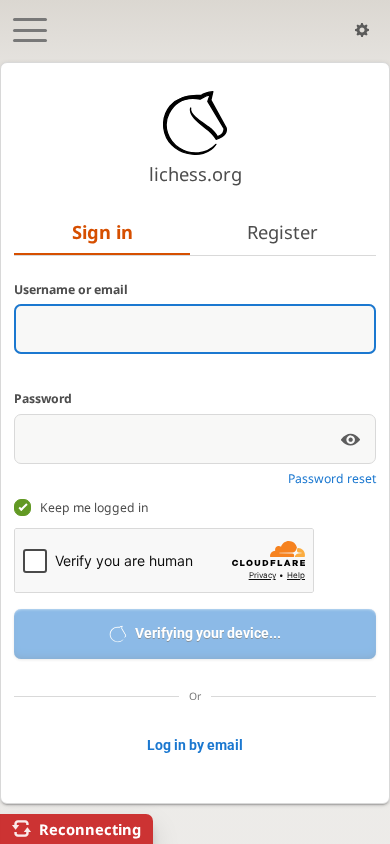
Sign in (102, 231)
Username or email (71, 289)
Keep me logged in (94, 507)
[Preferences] (362, 30)
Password (43, 398)
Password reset (332, 478)
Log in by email (195, 745)
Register (282, 231)
